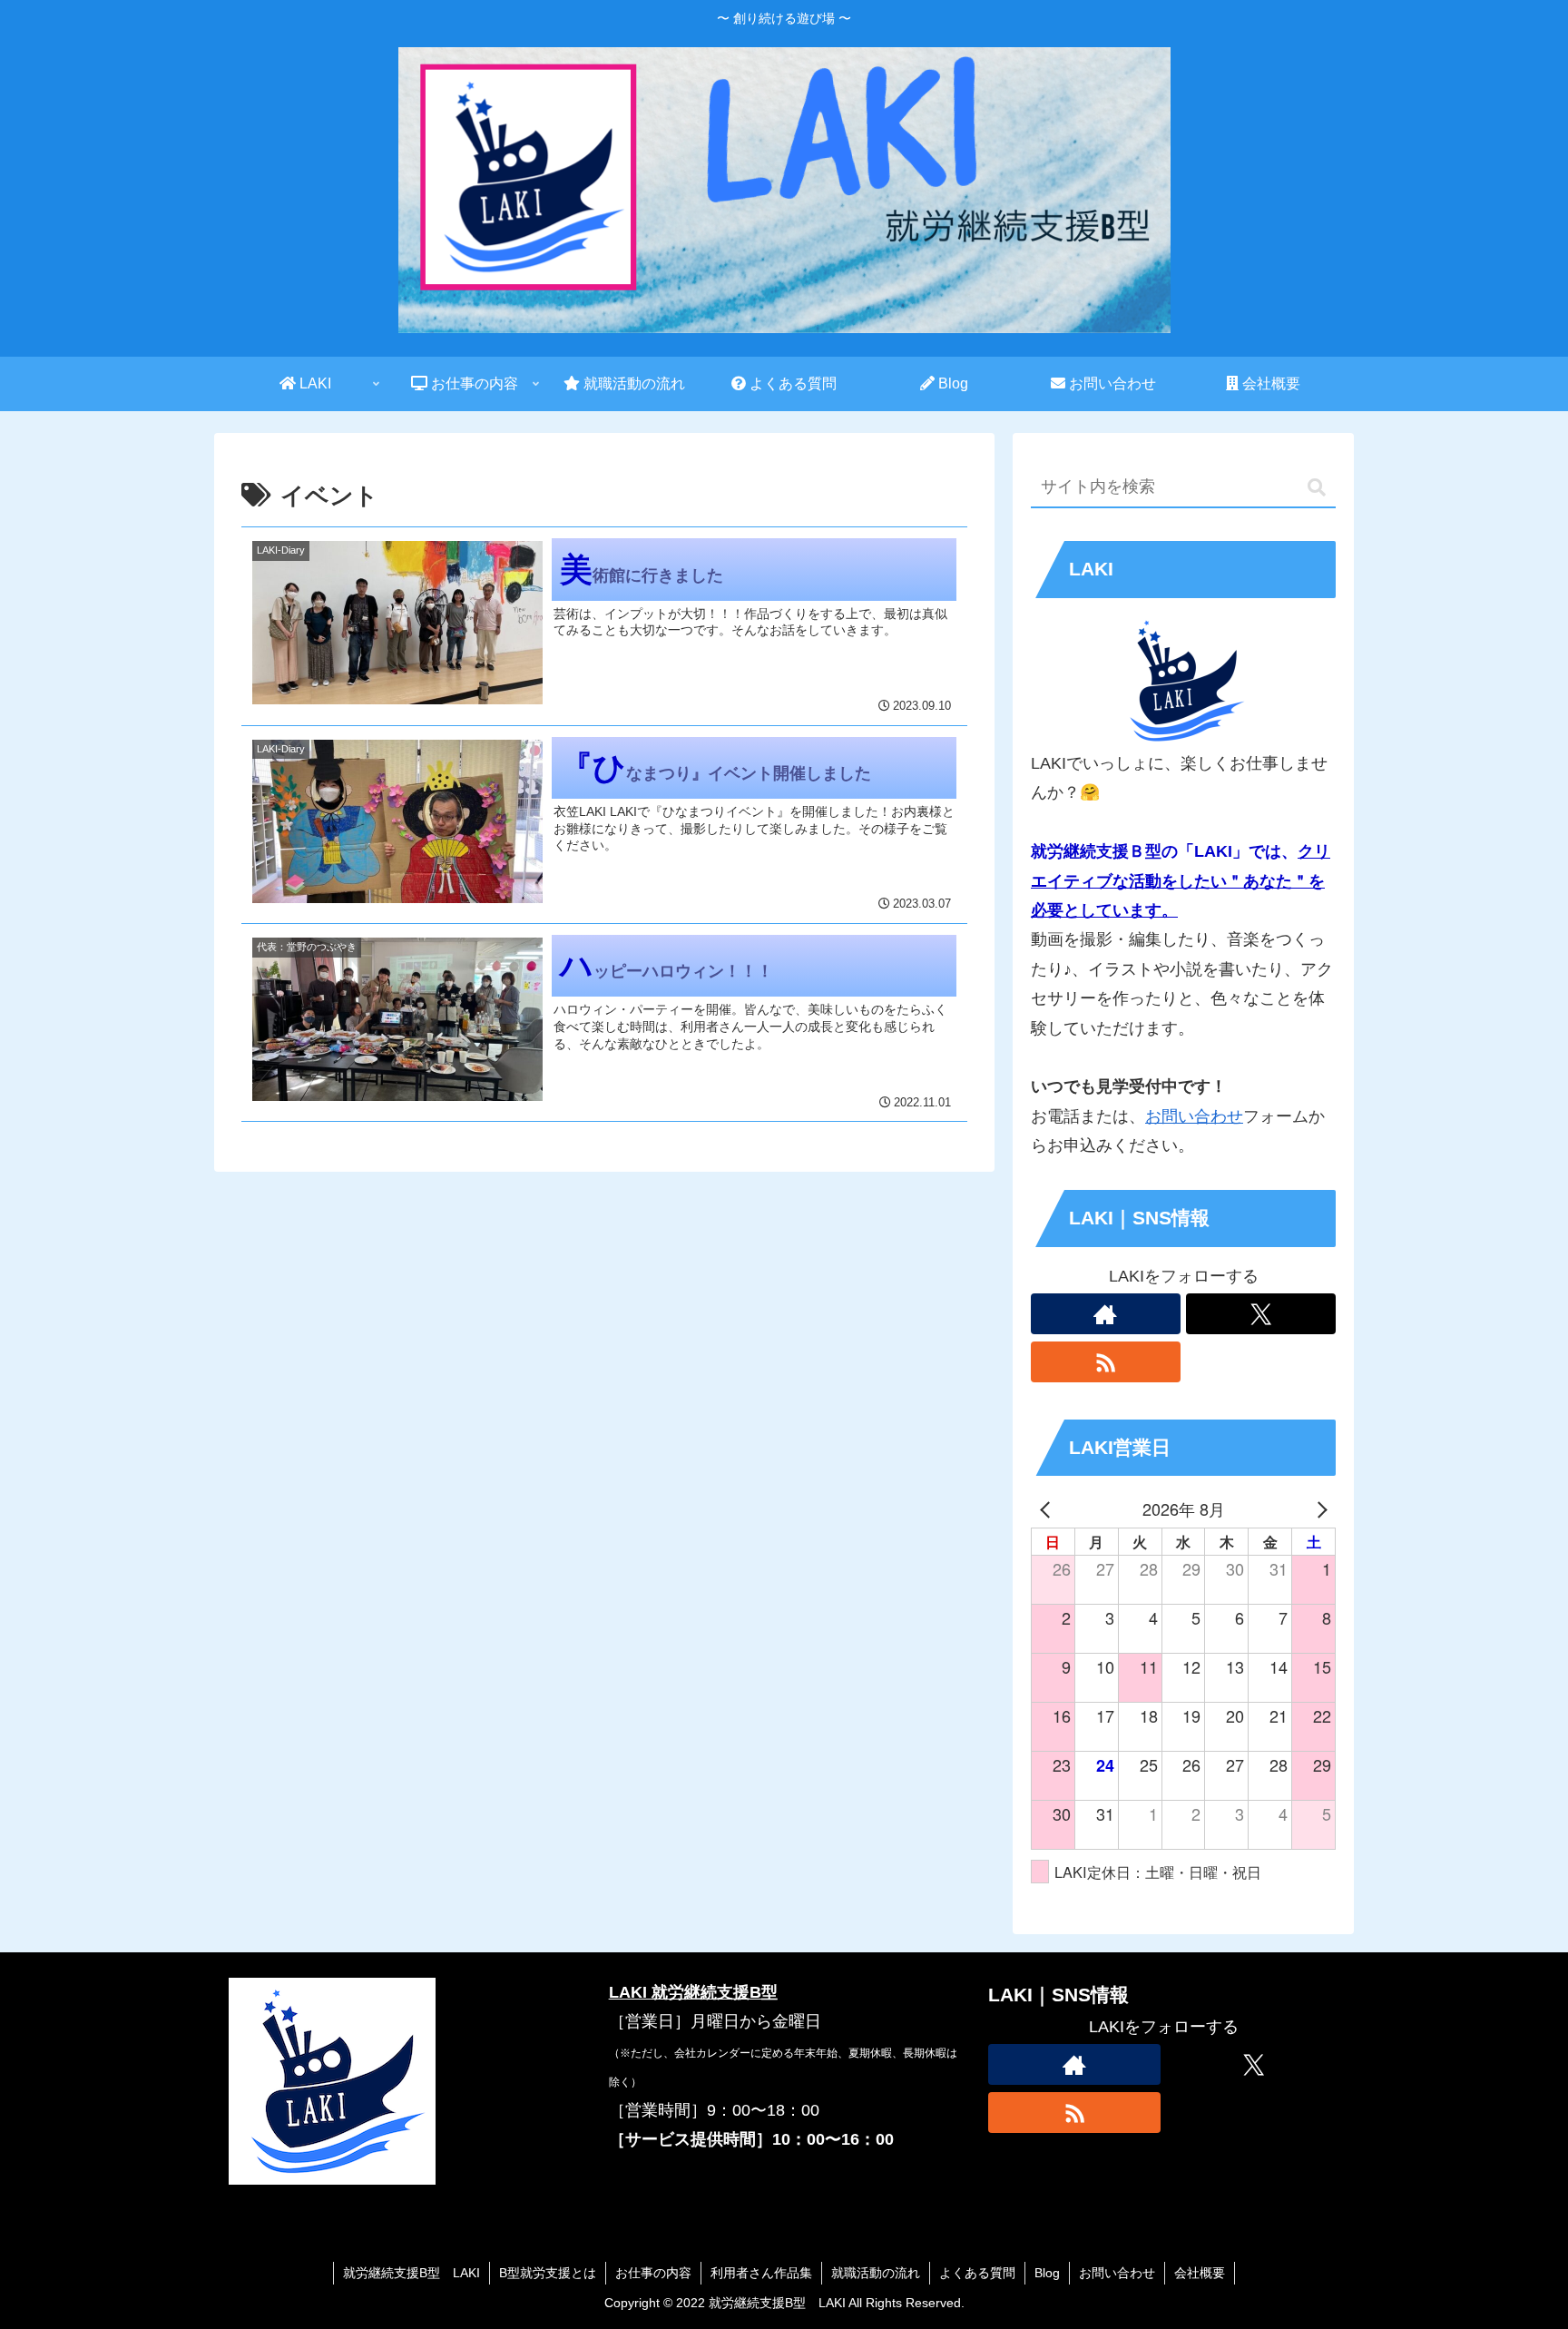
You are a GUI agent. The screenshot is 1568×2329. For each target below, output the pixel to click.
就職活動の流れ (876, 2273)
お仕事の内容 (653, 2273)
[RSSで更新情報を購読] (1106, 1362)
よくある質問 (977, 2273)
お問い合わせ (1194, 1116)
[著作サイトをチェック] (1106, 1314)
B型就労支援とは (548, 2273)
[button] (1317, 488)
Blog (1047, 2273)
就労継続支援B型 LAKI (412, 2273)
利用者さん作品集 (761, 2273)
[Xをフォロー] (1261, 1314)
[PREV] (1048, 1508)
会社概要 (1200, 2273)
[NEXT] (1318, 1508)
